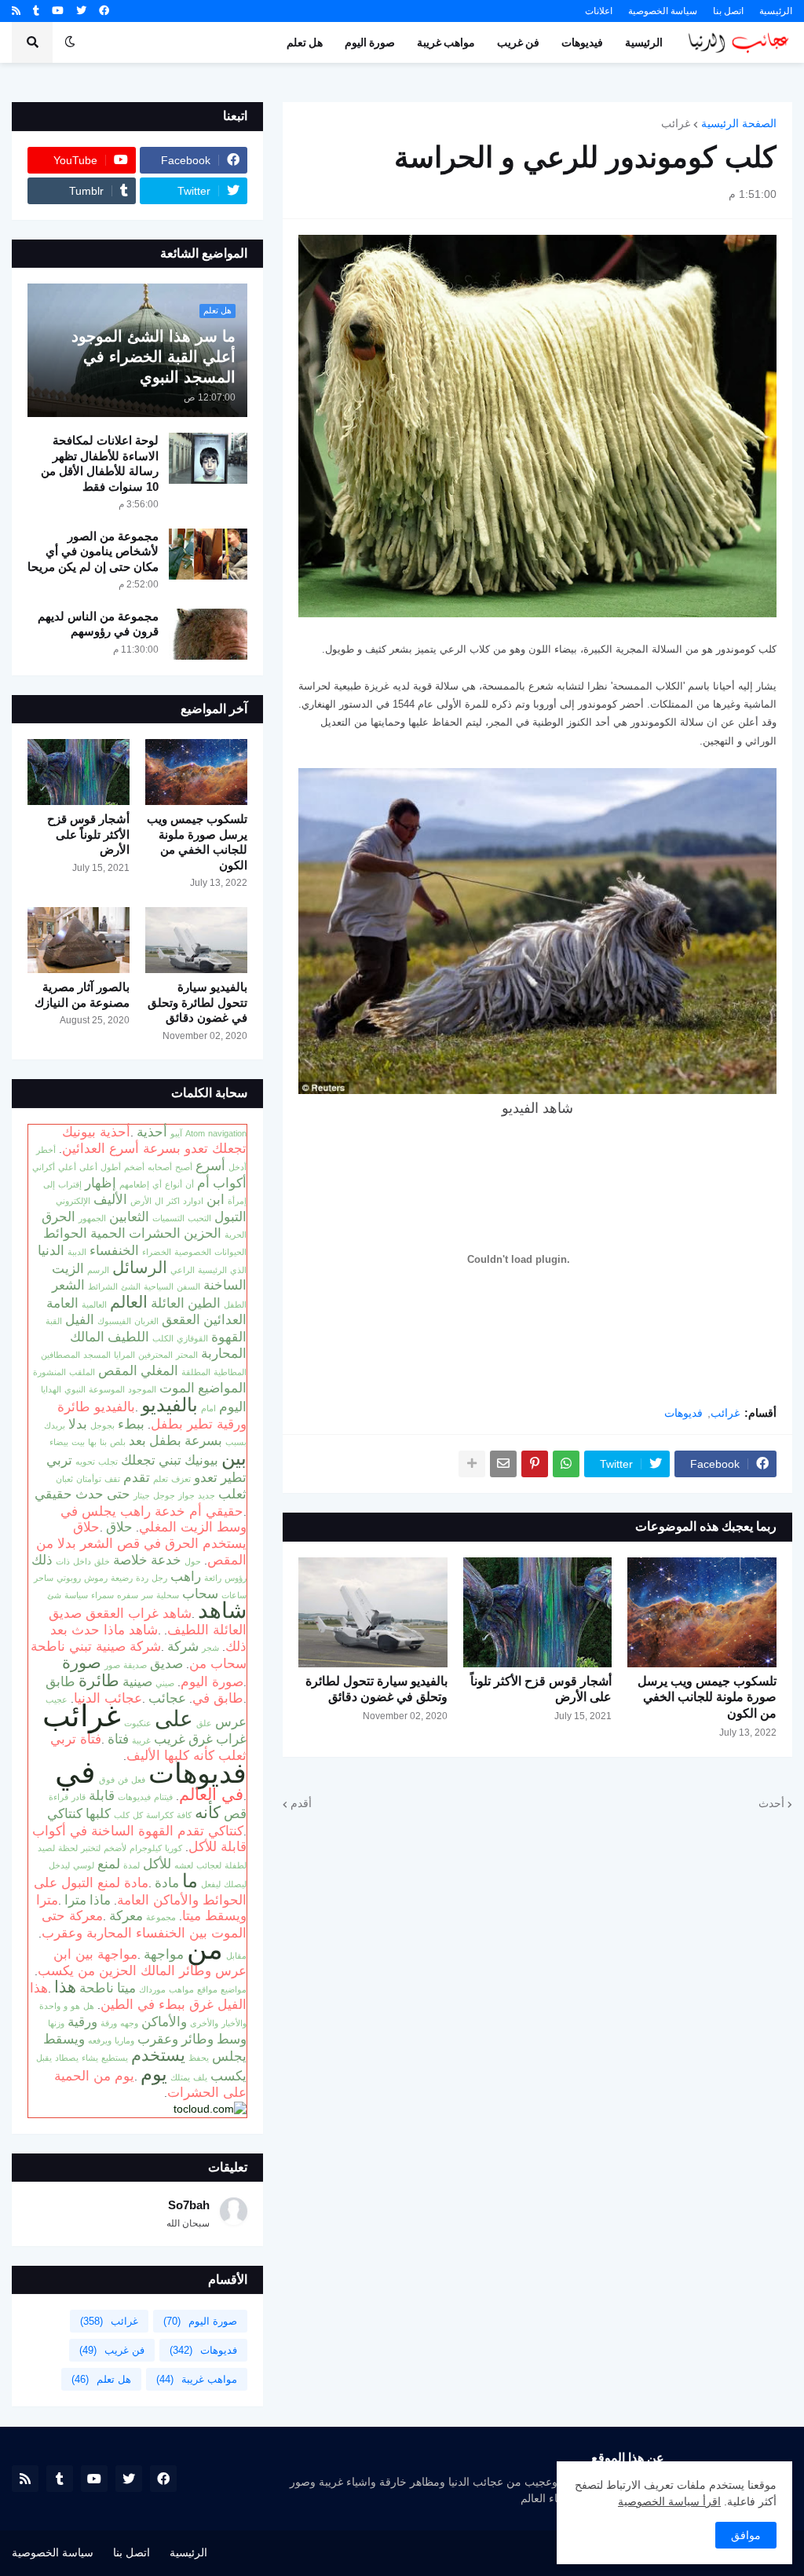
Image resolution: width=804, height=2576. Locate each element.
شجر (210, 1648)
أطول (111, 1167)
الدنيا (51, 1250)
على (174, 1718)
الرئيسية (776, 11)
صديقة (135, 1665)
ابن (216, 1199)
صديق (166, 1663)
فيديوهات (134, 1797)
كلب (122, 1815)
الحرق (58, 1217)
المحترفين (155, 1355)
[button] (70, 42)
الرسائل (140, 1268)
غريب (170, 1739)
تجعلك (138, 1460)
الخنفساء (114, 1250)
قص (235, 1813)
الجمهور (92, 1218)
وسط (232, 2039)
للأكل (157, 1864)
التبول (230, 1217)
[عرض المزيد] (472, 1464)
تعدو (206, 1477)
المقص (118, 1370)
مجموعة (161, 1917)
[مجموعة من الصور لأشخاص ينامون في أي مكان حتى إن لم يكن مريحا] (208, 554)
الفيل (80, 1319)
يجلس (229, 2056)
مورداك (152, 1989)
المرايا (124, 1355)
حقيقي (53, 1494)
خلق (102, 1561)
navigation (227, 1133)
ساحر (44, 1578)
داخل (82, 1561)
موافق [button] (746, 2535)
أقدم (301, 1803)
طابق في (218, 1698)
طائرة (99, 1681)
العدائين (225, 1319)
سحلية (168, 1595)
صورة (82, 1663)
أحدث (771, 1803)
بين (234, 1458)
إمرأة (237, 1201)
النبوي (75, 1389)
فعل (138, 1780)
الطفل (235, 1304)
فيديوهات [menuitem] (582, 42)
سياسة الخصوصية (663, 11)
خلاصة (130, 1560)
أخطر (46, 1150)
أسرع (210, 1165)
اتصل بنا (728, 11)
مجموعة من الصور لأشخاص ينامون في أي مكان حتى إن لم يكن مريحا (93, 551)
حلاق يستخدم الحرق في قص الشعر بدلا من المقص (141, 1543)
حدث (90, 1494)
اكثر (173, 1201)
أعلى (88, 1167)
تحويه (85, 1462)
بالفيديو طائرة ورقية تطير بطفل (152, 1415)
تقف (112, 1479)
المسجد (97, 1355)
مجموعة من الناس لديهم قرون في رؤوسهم (98, 624)
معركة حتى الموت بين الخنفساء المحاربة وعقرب (144, 1924)
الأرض (141, 1201)
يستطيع (115, 2058)
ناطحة (97, 1988)
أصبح (184, 1167)
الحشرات (155, 1233)
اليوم (233, 1407)
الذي (238, 1270)
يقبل (44, 2058)
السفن (188, 1286)
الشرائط (103, 1286)
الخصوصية (193, 1252)
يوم (154, 2074)
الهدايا (51, 1389)
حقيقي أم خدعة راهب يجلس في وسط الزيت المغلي (153, 1519)
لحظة (68, 1848)
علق (204, 1723)
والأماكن (164, 2022)
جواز (186, 1495)
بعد (137, 1440)
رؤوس (236, 1578)
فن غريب (112, 2350)
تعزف (181, 1479)
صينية (137, 1681)
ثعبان (64, 1479)
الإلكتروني (73, 1201)
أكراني (44, 1167)
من (205, 1949)
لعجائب (209, 1865)
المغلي (159, 1370)
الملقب (82, 1372)
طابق (60, 1681)
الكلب (163, 1338)
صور (112, 1665)
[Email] (503, 1464)
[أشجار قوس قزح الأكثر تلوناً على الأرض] (538, 1612)
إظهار (100, 1183)
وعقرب (158, 2039)
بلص (118, 1442)
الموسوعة (107, 1389)
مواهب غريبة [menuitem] (446, 42)
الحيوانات (230, 1252)
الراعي (183, 1270)
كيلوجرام (146, 1848)
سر (147, 1595)
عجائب (167, 1698)
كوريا (174, 1848)
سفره (128, 1595)
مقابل (236, 1956)
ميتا (126, 1988)
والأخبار (234, 2023)
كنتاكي (65, 1813)
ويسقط (64, 2039)
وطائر (197, 2039)
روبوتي (69, 1578)
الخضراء (157, 1252)
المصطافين (60, 1355)
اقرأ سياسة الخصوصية (669, 2501)
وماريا (124, 2040)
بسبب (236, 1442)
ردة (142, 1578)
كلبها (98, 1813)
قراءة (58, 1797)
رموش (96, 1578)
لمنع (109, 1864)
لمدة (132, 1865)
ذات (63, 1561)
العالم (129, 1302)
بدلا (78, 1424)
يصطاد (67, 2058)
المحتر (187, 1355)
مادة (167, 1883)
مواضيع (234, 1989)
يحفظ (199, 2058)
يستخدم (158, 2055)
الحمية (108, 1233)
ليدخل (59, 1865)
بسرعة (203, 1440)
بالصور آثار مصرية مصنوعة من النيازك (82, 995)
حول (193, 1561)
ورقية (82, 2022)
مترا (75, 1900)
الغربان (146, 1321)
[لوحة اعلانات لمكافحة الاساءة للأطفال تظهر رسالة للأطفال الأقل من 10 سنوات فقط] (208, 458)
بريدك (55, 1425)
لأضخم (115, 1848)
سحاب (200, 1594)
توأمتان (89, 1479)
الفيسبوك (114, 1321)
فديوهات (683, 1413)
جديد (206, 1495)
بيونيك (201, 1460)
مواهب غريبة (197, 2379)
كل (138, 1815)
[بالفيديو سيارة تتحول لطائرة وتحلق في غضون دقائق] (373, 1612)
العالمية (94, 1304)
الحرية (236, 1235)
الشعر (68, 1285)
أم (203, 1183)
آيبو (176, 1133)
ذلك (42, 1560)
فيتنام (163, 1797)
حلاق (119, 1527)
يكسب (228, 2076)
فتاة (118, 1739)
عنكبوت (138, 1723)
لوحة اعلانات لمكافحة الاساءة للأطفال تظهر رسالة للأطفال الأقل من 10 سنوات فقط (100, 463)
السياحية (159, 1286)
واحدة (50, 2006)
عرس (231, 1722)
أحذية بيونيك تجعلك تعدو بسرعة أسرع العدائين (154, 1140)
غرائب (676, 123)
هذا (65, 1987)
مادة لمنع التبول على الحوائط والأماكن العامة (140, 1891)
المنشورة (49, 1372)
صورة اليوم (212, 1681)
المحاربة (224, 1353)
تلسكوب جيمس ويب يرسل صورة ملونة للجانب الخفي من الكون (707, 1698)
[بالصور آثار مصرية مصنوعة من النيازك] (79, 940)
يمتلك (180, 2077)
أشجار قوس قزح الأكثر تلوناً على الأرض (541, 1689)
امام (208, 1408)
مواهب (181, 1989)
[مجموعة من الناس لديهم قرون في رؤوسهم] (208, 634)
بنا (103, 1442)
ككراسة (160, 1815)
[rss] (16, 11)
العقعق (181, 1319)
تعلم (161, 1479)
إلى (49, 1184)
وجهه (129, 2023)
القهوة (229, 1337)
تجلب (108, 1462)
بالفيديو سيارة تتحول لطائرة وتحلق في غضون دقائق (376, 1689)
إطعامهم (134, 1184)
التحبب (199, 1218)
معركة (126, 1916)
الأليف (110, 1199)
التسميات (168, 1218)
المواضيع (222, 1388)
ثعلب (232, 1494)
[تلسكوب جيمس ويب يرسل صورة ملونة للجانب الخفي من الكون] (702, 1612)
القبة (54, 1321)
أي (157, 1184)
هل (89, 2006)
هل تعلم (101, 2379)
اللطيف (128, 1337)
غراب (231, 1739)
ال (159, 1201)
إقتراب (70, 1184)
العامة (62, 1303)
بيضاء (59, 1442)
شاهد (222, 1610)
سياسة (76, 1595)
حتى (119, 1494)
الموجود (142, 1389)
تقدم (137, 1477)
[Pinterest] (535, 1464)
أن (190, 1184)
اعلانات (599, 11)
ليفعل (211, 1884)
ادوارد (193, 1201)
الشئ (131, 1286)
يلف (200, 2077)
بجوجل (102, 1425)
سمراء (102, 1595)
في (75, 1772)
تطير (234, 1477)
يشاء (90, 2058)
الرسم (98, 1270)
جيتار (142, 1495)
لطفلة (236, 1865)
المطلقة (196, 1372)
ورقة (109, 2023)
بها (92, 1442)
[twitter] (81, 11)
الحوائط (65, 1233)
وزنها (56, 2023)
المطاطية (230, 1372)
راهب (186, 1576)
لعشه (184, 1865)
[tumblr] (36, 11)
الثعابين (129, 1217)
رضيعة (122, 1578)
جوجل (164, 1495)
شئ (54, 1595)
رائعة (213, 1578)
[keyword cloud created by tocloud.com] (210, 2109)
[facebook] (104, 11)
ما (190, 1881)
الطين (204, 1303)
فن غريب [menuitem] (518, 42)
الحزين (203, 1233)
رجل (159, 1578)
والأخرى (204, 2023)
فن (123, 1780)
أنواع (174, 1184)
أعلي (67, 1167)
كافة (184, 1815)
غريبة (141, 1740)
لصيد (46, 1848)
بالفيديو (170, 1405)
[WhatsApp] (566, 1464)
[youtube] (58, 11)
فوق (107, 1780)
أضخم (134, 1167)
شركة (183, 1646)
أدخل (238, 1167)
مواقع (207, 1989)
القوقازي (192, 1338)
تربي (59, 1460)
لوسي (84, 1865)
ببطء (131, 1424)
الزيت (68, 1268)
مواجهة (164, 1954)
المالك (87, 1337)
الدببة (77, 1252)
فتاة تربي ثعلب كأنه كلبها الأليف (148, 1747)
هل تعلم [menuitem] (305, 42)
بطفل (165, 1440)
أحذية (152, 1132)
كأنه (208, 1813)
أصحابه (160, 1167)
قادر (79, 1797)
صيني (165, 1683)
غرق (201, 1739)
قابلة (102, 1795)
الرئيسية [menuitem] (644, 42)
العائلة (168, 1303)
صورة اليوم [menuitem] (370, 42)
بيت (78, 1442)
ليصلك (235, 1884)
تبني (170, 1460)
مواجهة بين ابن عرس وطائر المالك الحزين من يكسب (142, 1963)
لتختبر (91, 1848)
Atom (195, 1133)
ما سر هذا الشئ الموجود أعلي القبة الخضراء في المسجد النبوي (153, 357)
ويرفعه (100, 2040)
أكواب (230, 1183)
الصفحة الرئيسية (739, 123)
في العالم (211, 1795)
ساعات (234, 1595)
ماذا (100, 1900)
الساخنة (225, 1285)
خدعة (166, 1560)
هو (75, 2006)
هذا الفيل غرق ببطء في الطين (138, 1996)
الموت (177, 1388)
